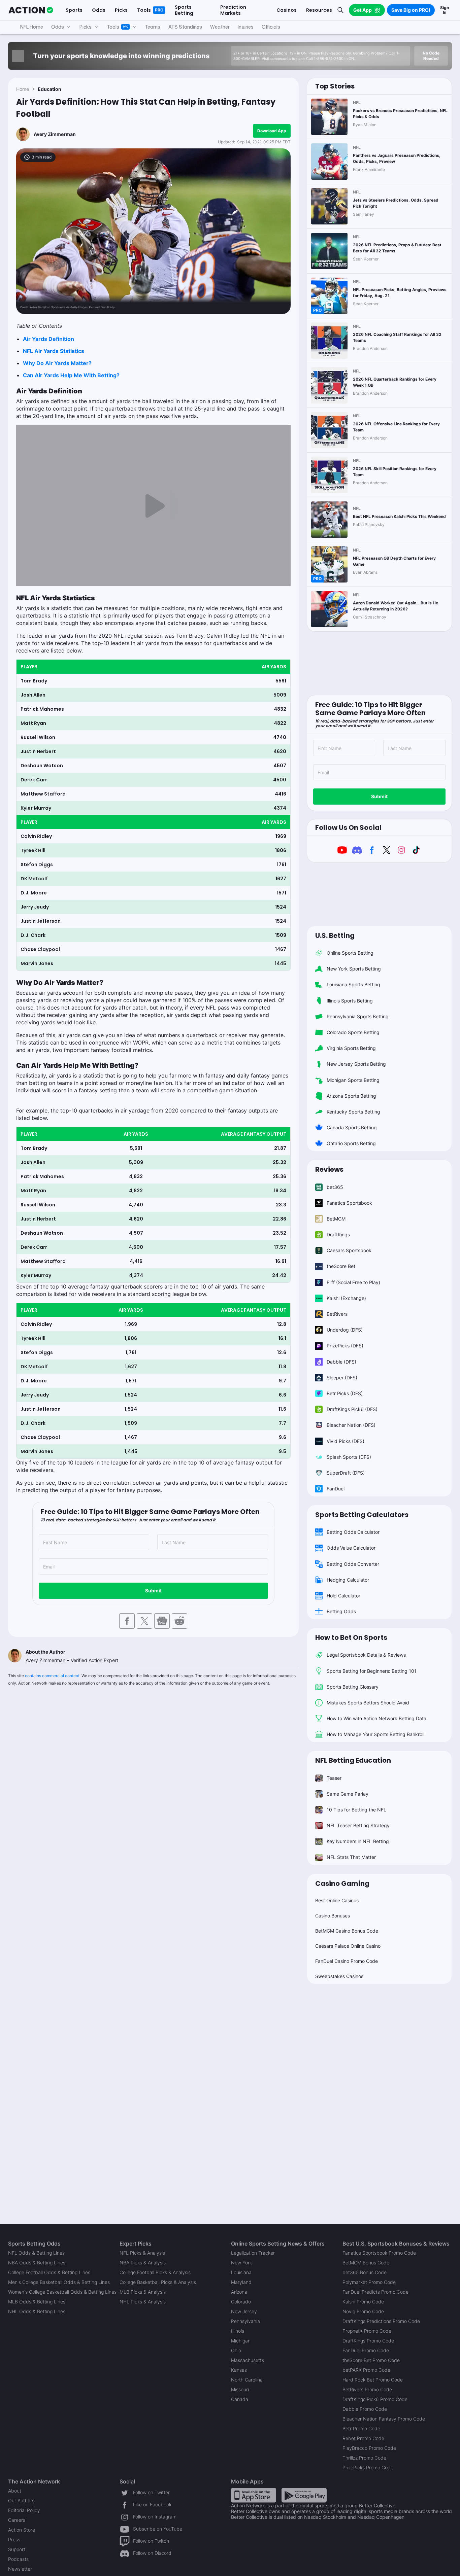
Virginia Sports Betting (351, 1048)
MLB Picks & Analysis (143, 2292)
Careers (17, 2520)
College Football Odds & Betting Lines (49, 2272)
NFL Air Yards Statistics (54, 351)
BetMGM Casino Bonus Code (347, 1931)
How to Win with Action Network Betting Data (376, 1718)
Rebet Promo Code (363, 2438)
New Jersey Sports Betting (356, 1064)
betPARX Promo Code (366, 2370)
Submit (153, 1591)
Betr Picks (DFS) (345, 1393)
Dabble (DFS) (341, 1362)
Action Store (22, 2530)
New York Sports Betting (354, 969)
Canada (240, 2399)
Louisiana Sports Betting (353, 984)
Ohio (236, 2350)
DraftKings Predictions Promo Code (381, 2321)
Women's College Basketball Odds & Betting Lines (62, 2292)
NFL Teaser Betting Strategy (358, 1825)
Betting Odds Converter (353, 1564)
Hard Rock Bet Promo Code (373, 2380)
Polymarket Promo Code (369, 2282)
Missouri (240, 2389)
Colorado (241, 2302)
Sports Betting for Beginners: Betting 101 (372, 1671)
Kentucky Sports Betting (353, 1112)
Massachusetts (248, 2360)
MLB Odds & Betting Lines (37, 2302)
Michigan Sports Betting (353, 1080)
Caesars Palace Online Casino (348, 1946)
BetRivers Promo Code (367, 2389)
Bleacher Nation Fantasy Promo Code (384, 2419)
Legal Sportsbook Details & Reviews (366, 1655)
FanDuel (336, 1489)
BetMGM (336, 1219)
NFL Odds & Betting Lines (36, 2253)
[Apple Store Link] (254, 2495)
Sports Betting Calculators (362, 1515)
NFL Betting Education (353, 1760)
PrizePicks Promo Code (368, 2467)
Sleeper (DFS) (342, 1378)
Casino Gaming (342, 1883)
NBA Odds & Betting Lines (37, 2263)
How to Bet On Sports (351, 1637)
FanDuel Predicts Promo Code (375, 2292)
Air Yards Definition (48, 339)
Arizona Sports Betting (351, 1096)
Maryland (241, 2282)
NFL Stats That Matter (351, 1857)
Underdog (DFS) (345, 1330)
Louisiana (241, 2272)
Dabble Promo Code (365, 2409)
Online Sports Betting (350, 953)
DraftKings (338, 1234)
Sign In (445, 10)
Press (14, 2539)
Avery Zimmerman (55, 134)
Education (50, 89)
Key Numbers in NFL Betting (358, 1841)
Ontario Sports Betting (351, 1143)
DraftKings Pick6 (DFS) (352, 1409)
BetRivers (337, 1314)
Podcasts (18, 2559)
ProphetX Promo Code (367, 2331)
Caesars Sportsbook (349, 1250)
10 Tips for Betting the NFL (356, 1810)
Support (17, 2549)
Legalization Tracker (253, 2253)
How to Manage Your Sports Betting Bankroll (375, 1734)
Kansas (239, 2370)
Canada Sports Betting (352, 1127)
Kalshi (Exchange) (346, 1298)
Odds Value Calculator (351, 1548)
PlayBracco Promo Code (369, 2448)
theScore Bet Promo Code (371, 2360)
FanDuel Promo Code (366, 2350)
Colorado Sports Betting (353, 1032)
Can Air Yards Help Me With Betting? (71, 375)
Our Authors (21, 2500)
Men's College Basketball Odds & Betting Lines (59, 2282)
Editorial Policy (24, 2510)
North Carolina (247, 2380)
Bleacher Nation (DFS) (351, 1425)
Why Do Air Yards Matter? (57, 363)
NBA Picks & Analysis (143, 2263)
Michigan (241, 2341)
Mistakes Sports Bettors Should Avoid (368, 1703)
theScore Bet (341, 1266)
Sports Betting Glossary (353, 1687)
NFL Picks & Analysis (142, 2253)
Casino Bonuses (333, 1916)
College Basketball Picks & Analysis (158, 2282)
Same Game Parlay (348, 1794)
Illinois (238, 2331)
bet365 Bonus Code (365, 2272)
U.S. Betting (335, 936)
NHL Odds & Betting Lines (37, 2311)
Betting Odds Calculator (353, 1532)
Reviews (329, 1169)
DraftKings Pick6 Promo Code (375, 2399)
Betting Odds (341, 1611)
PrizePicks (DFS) (345, 1346)
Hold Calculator (343, 1596)
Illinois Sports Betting (350, 1001)
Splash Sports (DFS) (349, 1457)
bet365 (335, 1187)
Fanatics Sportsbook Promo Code (379, 2253)
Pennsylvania (245, 2321)
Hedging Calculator (348, 1580)
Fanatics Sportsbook (349, 1203)
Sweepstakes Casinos (339, 1976)
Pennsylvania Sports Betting (358, 1016)
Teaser (334, 1778)
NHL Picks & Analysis (143, 2302)
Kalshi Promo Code (363, 2302)
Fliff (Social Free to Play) (353, 1282)
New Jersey (244, 2311)
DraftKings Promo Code (368, 2341)
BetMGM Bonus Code (366, 2263)
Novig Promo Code (363, 2311)
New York (241, 2263)
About (15, 2491)
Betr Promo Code (361, 2428)
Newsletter (20, 2569)
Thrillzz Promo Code (364, 2458)
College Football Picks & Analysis (155, 2272)
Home (23, 89)
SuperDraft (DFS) (346, 1473)
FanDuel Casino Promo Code (347, 1961)
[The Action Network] (31, 10)
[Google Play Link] (304, 2495)
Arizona (239, 2292)
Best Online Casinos (337, 1900)
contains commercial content (52, 1676)
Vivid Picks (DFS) (346, 1441)
